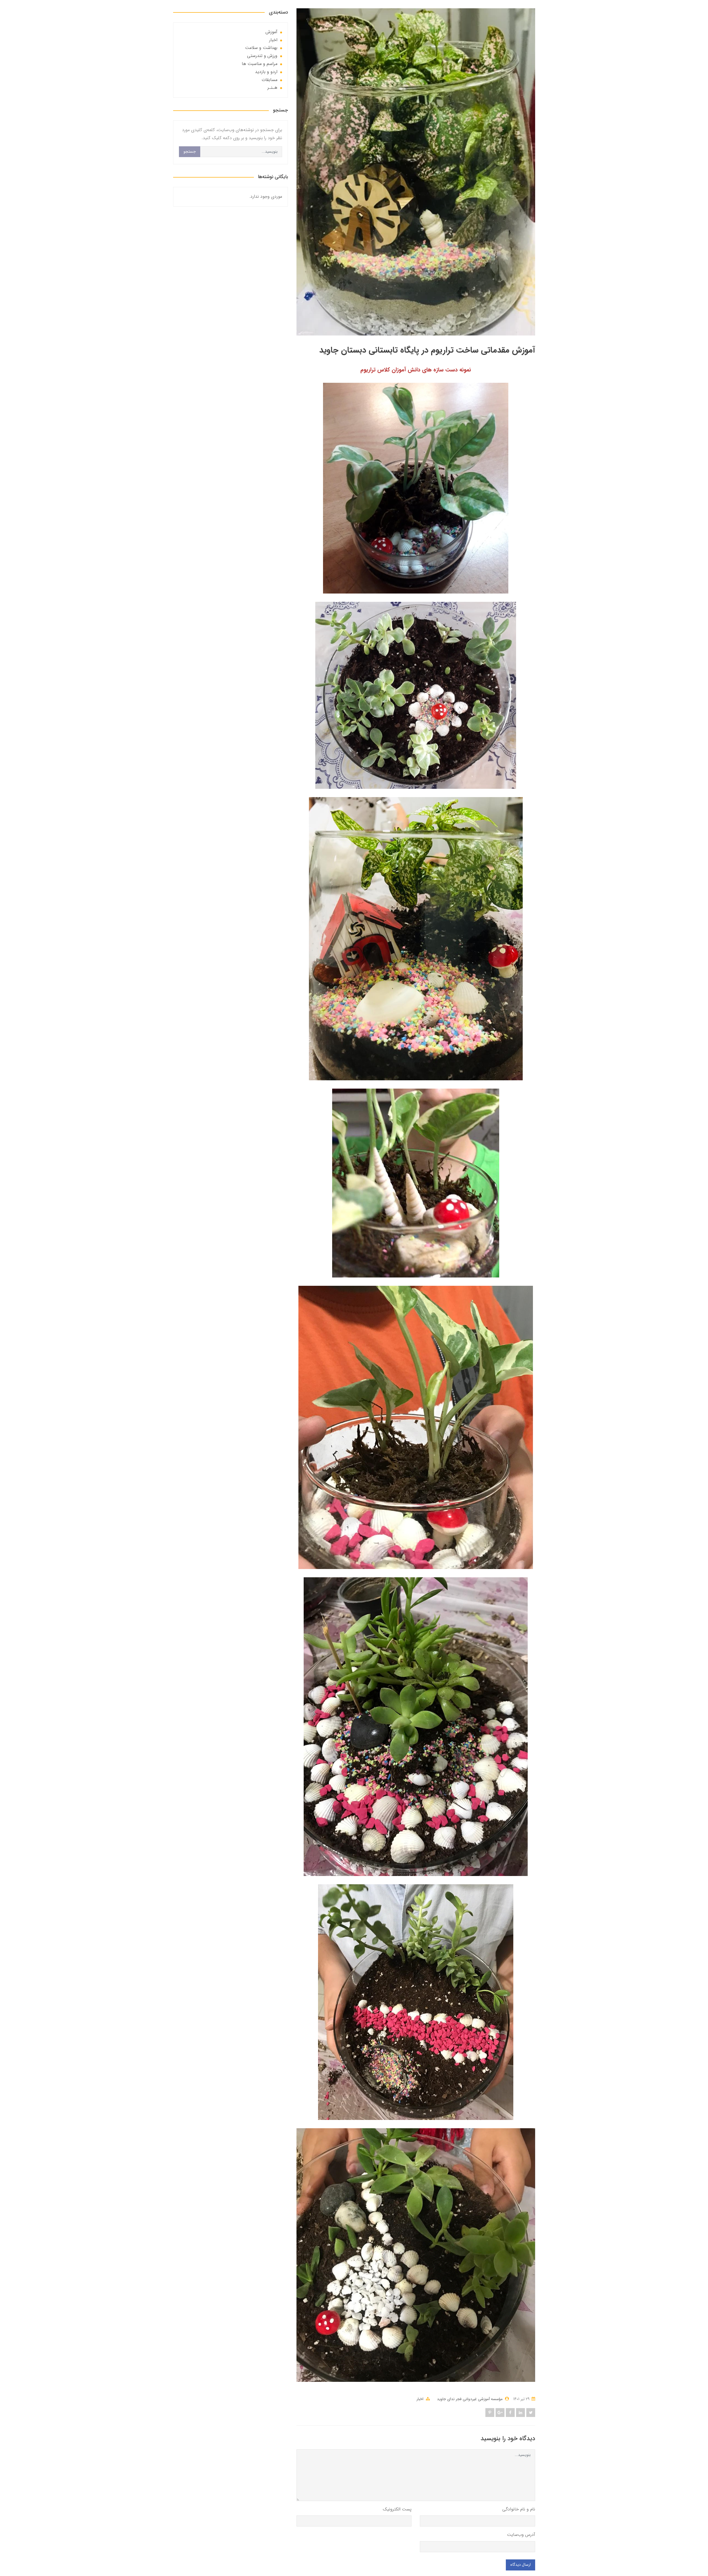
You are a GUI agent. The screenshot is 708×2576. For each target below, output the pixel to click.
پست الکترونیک (397, 2509)
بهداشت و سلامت (261, 48)
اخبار (420, 2399)
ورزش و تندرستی (262, 56)
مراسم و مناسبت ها (260, 64)
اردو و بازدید (266, 72)
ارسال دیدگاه (520, 2565)
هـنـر (272, 88)
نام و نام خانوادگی (519, 2509)
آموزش (271, 32)
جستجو (190, 152)
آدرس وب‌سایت (521, 2535)
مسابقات (270, 80)
